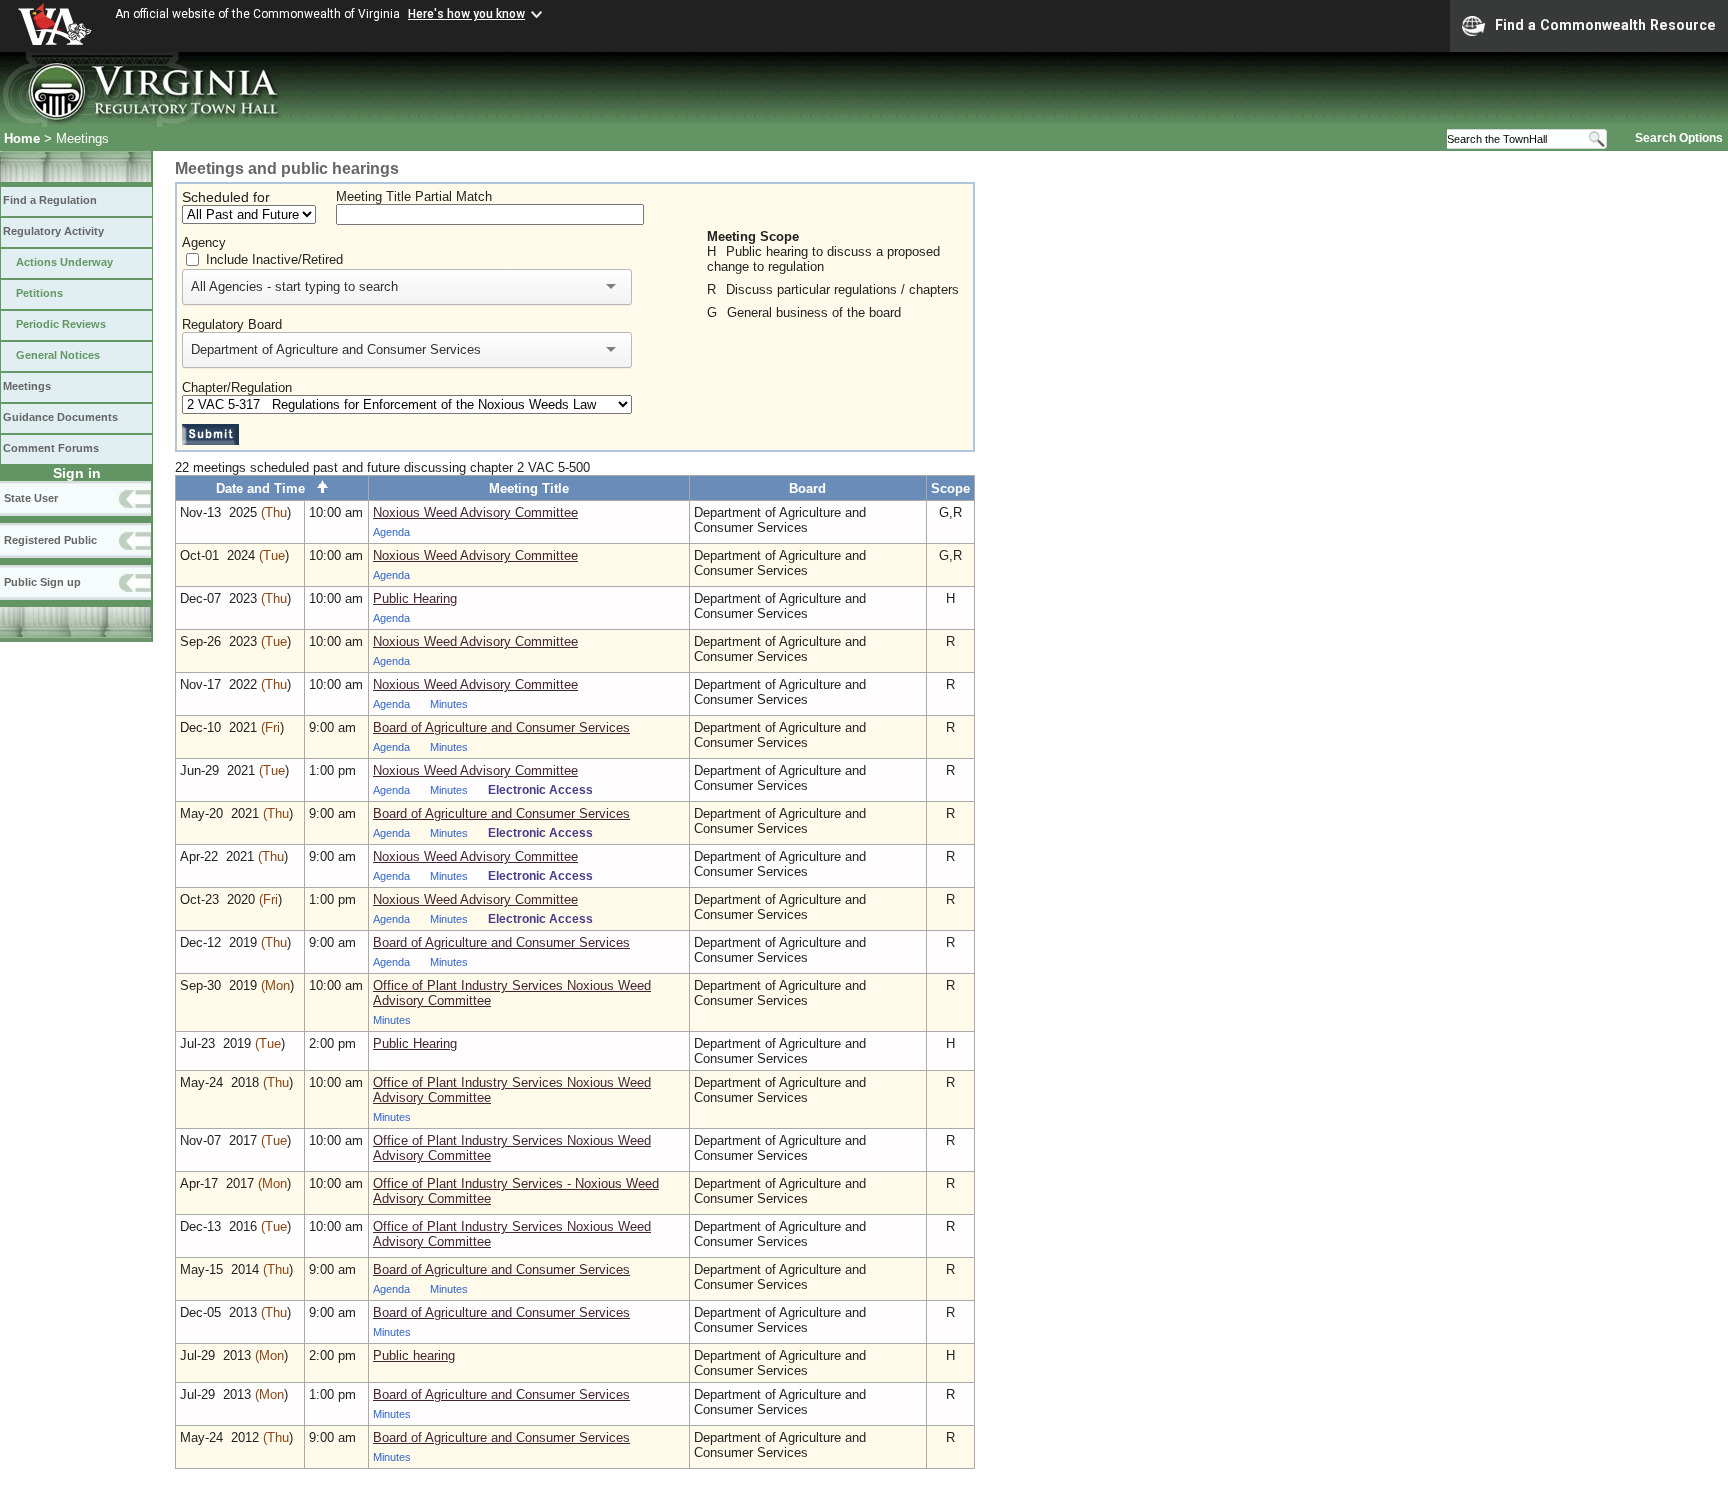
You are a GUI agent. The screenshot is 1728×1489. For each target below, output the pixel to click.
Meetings (27, 386)
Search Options (1679, 138)
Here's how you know (466, 14)
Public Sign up (42, 582)
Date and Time (266, 488)
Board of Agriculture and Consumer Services (501, 727)
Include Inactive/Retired (274, 259)
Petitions (39, 293)
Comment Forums (51, 448)
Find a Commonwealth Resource (1605, 25)
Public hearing (414, 1355)
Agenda (391, 532)
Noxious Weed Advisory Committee (475, 512)
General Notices (58, 355)
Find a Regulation (50, 200)
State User (31, 498)
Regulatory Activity (53, 231)
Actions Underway (64, 262)
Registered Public (50, 540)
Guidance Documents (60, 417)
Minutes (449, 704)
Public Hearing (415, 598)
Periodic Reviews (61, 324)
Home (22, 138)
